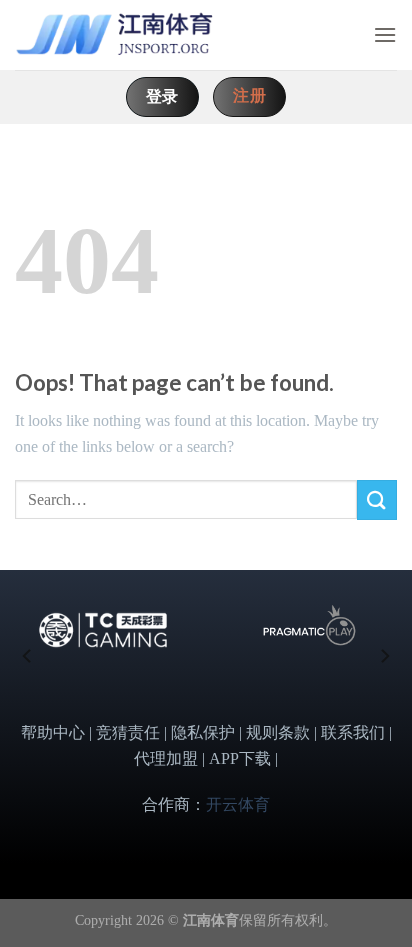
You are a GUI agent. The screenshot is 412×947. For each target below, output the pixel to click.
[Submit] (377, 499)
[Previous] (28, 655)
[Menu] (385, 34)
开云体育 (238, 804)
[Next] (384, 655)
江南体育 (211, 920)
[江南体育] (115, 35)
